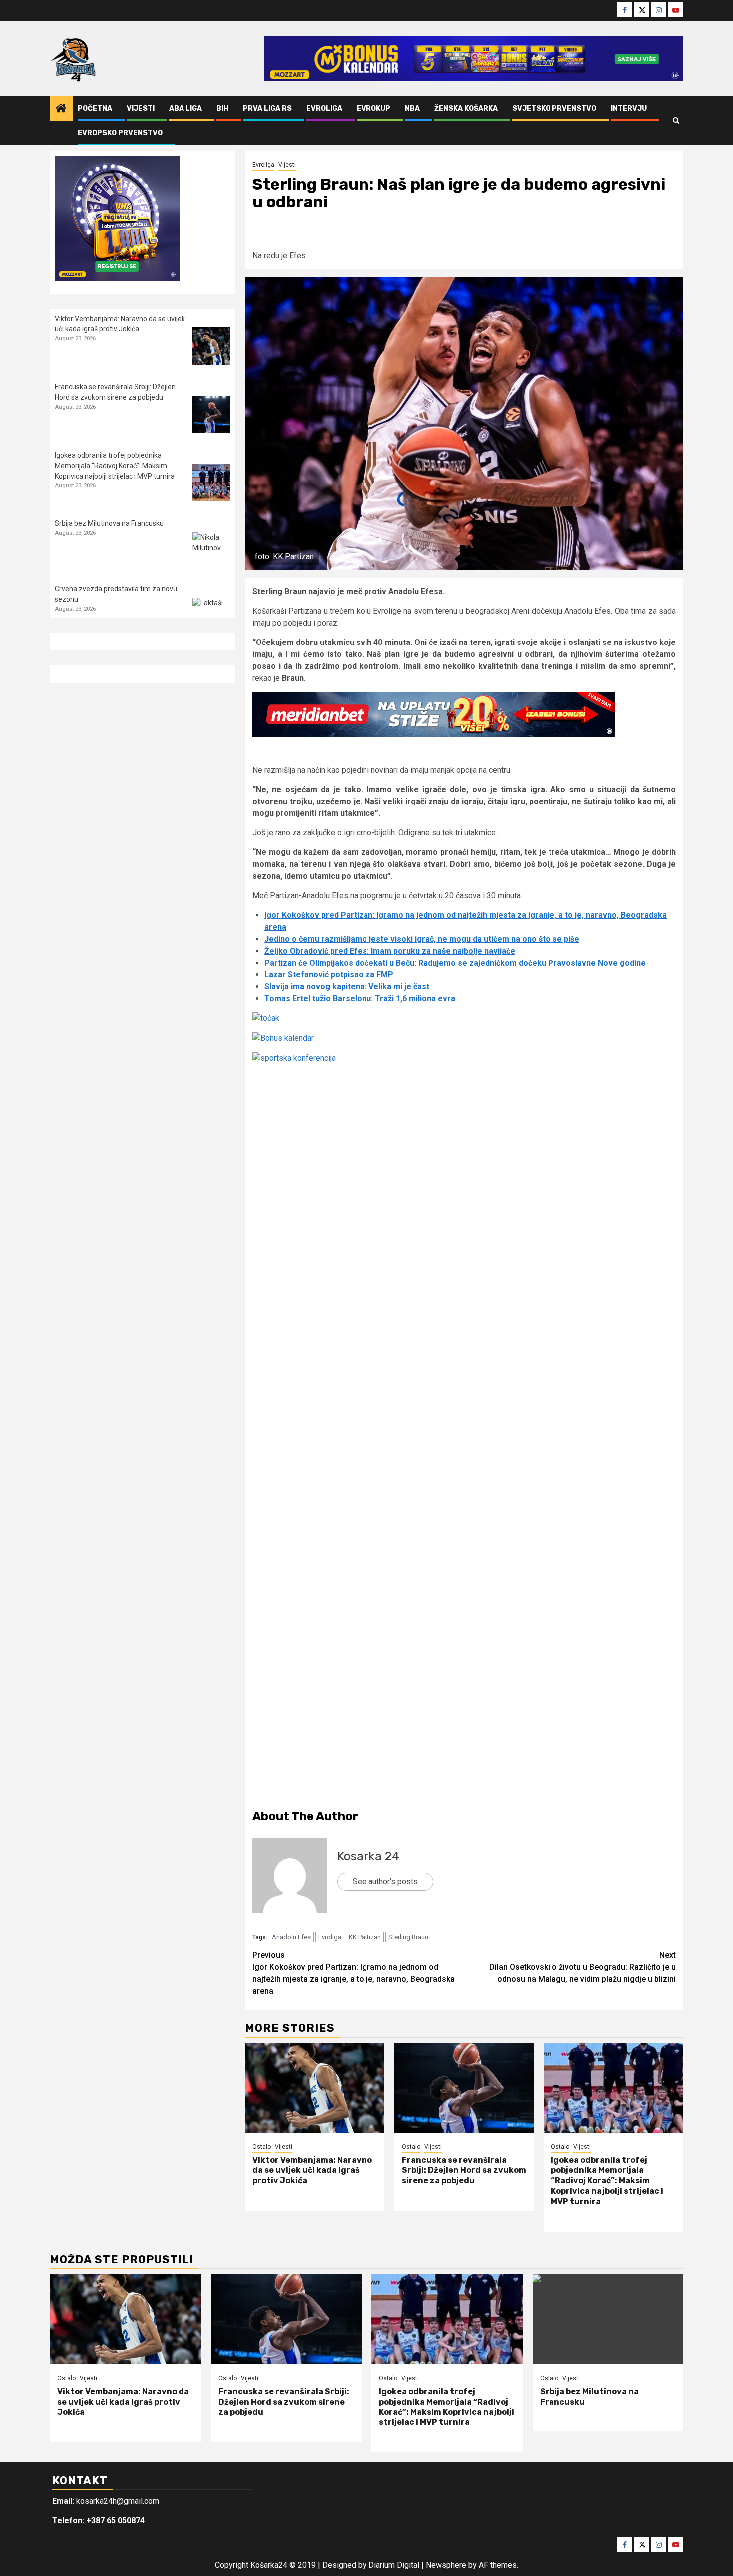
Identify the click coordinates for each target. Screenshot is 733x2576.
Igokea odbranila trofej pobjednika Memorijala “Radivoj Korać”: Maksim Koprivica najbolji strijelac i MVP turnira (607, 2181)
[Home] (61, 109)
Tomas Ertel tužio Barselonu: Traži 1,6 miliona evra (360, 999)
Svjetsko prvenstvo (554, 108)
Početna (95, 108)
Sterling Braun (408, 1937)
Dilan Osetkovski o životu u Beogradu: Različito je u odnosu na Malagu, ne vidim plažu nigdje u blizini (582, 1967)
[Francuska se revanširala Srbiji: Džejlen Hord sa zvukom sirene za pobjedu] (464, 2088)
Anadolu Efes (291, 1937)
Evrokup (373, 108)
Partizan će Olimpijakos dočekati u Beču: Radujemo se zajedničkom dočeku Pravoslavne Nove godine (455, 963)
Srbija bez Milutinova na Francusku (109, 523)
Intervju (629, 108)
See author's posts (385, 1881)
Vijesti (141, 108)
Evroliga (324, 108)
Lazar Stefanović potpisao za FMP (329, 975)
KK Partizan (365, 1937)
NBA (412, 108)
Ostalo (262, 2147)
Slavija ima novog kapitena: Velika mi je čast (347, 987)
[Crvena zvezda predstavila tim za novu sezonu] (211, 616)
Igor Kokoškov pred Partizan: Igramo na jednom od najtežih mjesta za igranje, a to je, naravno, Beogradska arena (354, 1973)
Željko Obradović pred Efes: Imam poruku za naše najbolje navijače (390, 951)
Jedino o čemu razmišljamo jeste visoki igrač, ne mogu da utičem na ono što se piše (422, 939)
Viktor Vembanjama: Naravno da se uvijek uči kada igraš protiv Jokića (312, 2171)
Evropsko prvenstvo (120, 133)
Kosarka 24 (368, 1856)
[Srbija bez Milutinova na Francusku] (211, 551)
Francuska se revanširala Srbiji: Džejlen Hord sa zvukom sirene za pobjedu (464, 2171)
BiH (222, 108)
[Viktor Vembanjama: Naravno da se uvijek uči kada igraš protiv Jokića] (315, 2088)
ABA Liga (185, 108)
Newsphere (446, 2565)
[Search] (676, 121)
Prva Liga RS (267, 108)
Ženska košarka (466, 108)
